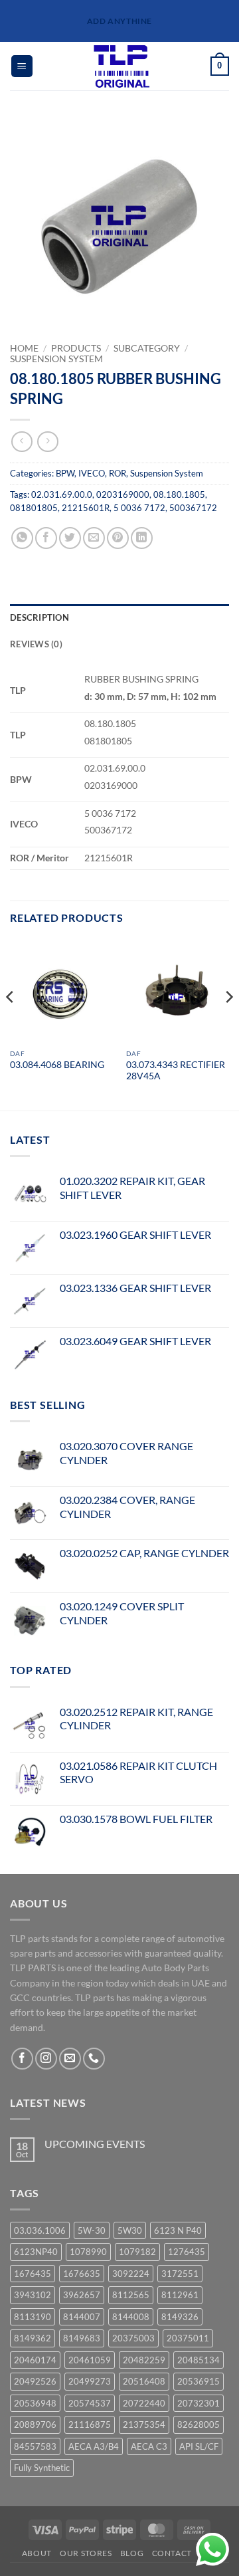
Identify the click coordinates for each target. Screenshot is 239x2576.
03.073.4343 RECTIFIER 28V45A (176, 1071)
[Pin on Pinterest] (118, 538)
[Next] (228, 1023)
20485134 (199, 2360)
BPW (65, 473)
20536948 (35, 2403)
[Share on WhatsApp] (22, 538)
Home (24, 348)
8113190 (33, 2317)
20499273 (90, 2381)
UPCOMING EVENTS (95, 2144)
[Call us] (94, 2059)
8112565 (131, 2295)
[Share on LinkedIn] (142, 538)
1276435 (187, 2252)
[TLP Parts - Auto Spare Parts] (122, 66)
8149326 (180, 2317)
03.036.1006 (40, 2230)
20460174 (35, 2360)
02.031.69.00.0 (62, 494)
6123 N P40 (178, 2230)
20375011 (188, 2338)
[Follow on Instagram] (46, 2059)
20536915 (199, 2381)
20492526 (35, 2381)
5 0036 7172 (139, 508)
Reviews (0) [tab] (36, 644)
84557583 (35, 2446)
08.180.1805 (179, 494)
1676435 (33, 2274)
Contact (172, 2553)
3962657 (82, 2295)
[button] (22, 66)
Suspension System (56, 359)
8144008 (131, 2317)
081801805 (34, 508)
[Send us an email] (70, 2059)
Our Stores (86, 2553)
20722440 (144, 2403)
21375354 (144, 2424)
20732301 (199, 2403)
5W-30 (92, 2230)
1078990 (88, 2252)
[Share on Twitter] (70, 538)
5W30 (130, 2230)
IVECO (92, 473)
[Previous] (11, 1023)
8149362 (33, 2338)
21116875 (90, 2424)
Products (76, 348)
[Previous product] (47, 442)
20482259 (144, 2360)
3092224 (131, 2274)
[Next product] (22, 442)
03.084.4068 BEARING (57, 1065)
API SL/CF (199, 2446)
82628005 (199, 2424)
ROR (118, 473)
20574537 (90, 2403)
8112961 (180, 2295)
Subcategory (147, 348)
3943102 (33, 2295)
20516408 (144, 2381)
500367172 (193, 508)
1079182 (137, 2252)
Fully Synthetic (42, 2468)
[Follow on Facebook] (22, 2059)
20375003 (133, 2338)
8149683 (82, 2338)
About (37, 2553)
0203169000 (123, 494)
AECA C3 (149, 2446)
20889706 (35, 2424)
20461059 (90, 2360)
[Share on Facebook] (46, 538)
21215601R (86, 508)
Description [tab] (40, 617)
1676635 (82, 2274)
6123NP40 (36, 2252)
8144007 (82, 2317)
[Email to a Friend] (94, 538)
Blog (132, 2553)
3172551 (180, 2274)
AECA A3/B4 (94, 2446)
